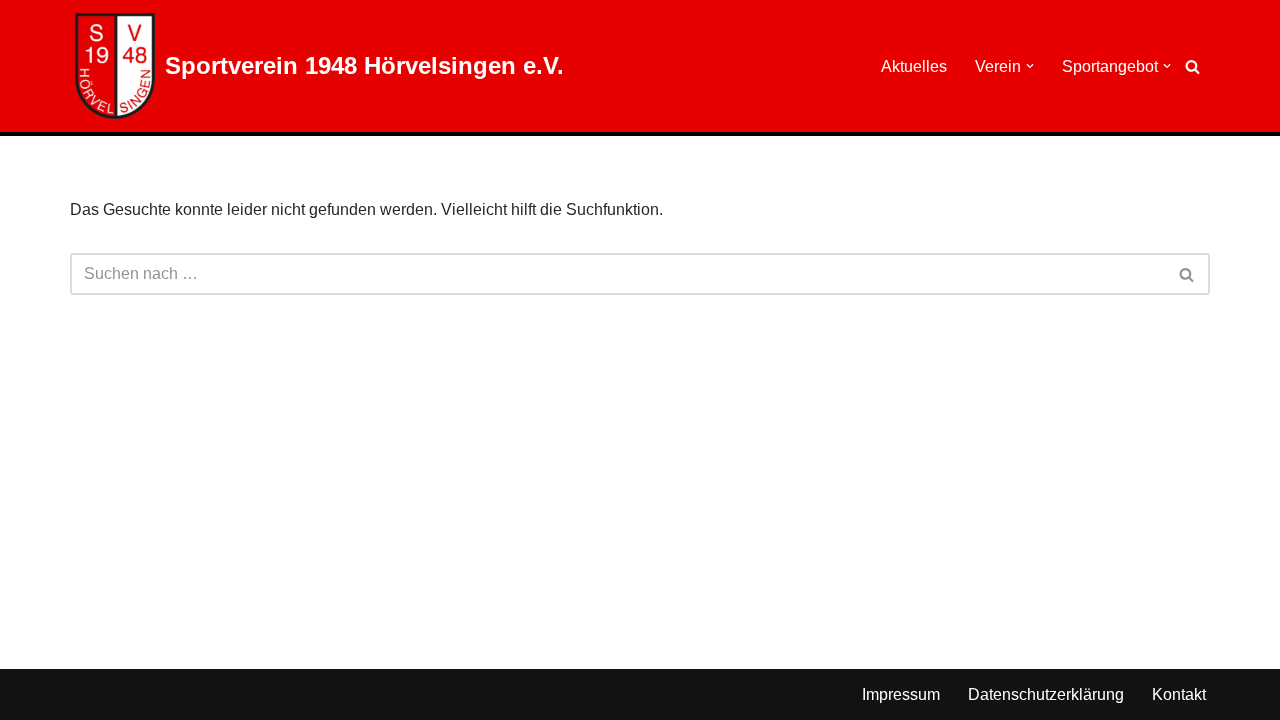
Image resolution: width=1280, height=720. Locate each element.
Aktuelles (914, 66)
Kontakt (1179, 694)
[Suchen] (1192, 66)
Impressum (901, 694)
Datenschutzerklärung (1046, 694)
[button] (1030, 66)
